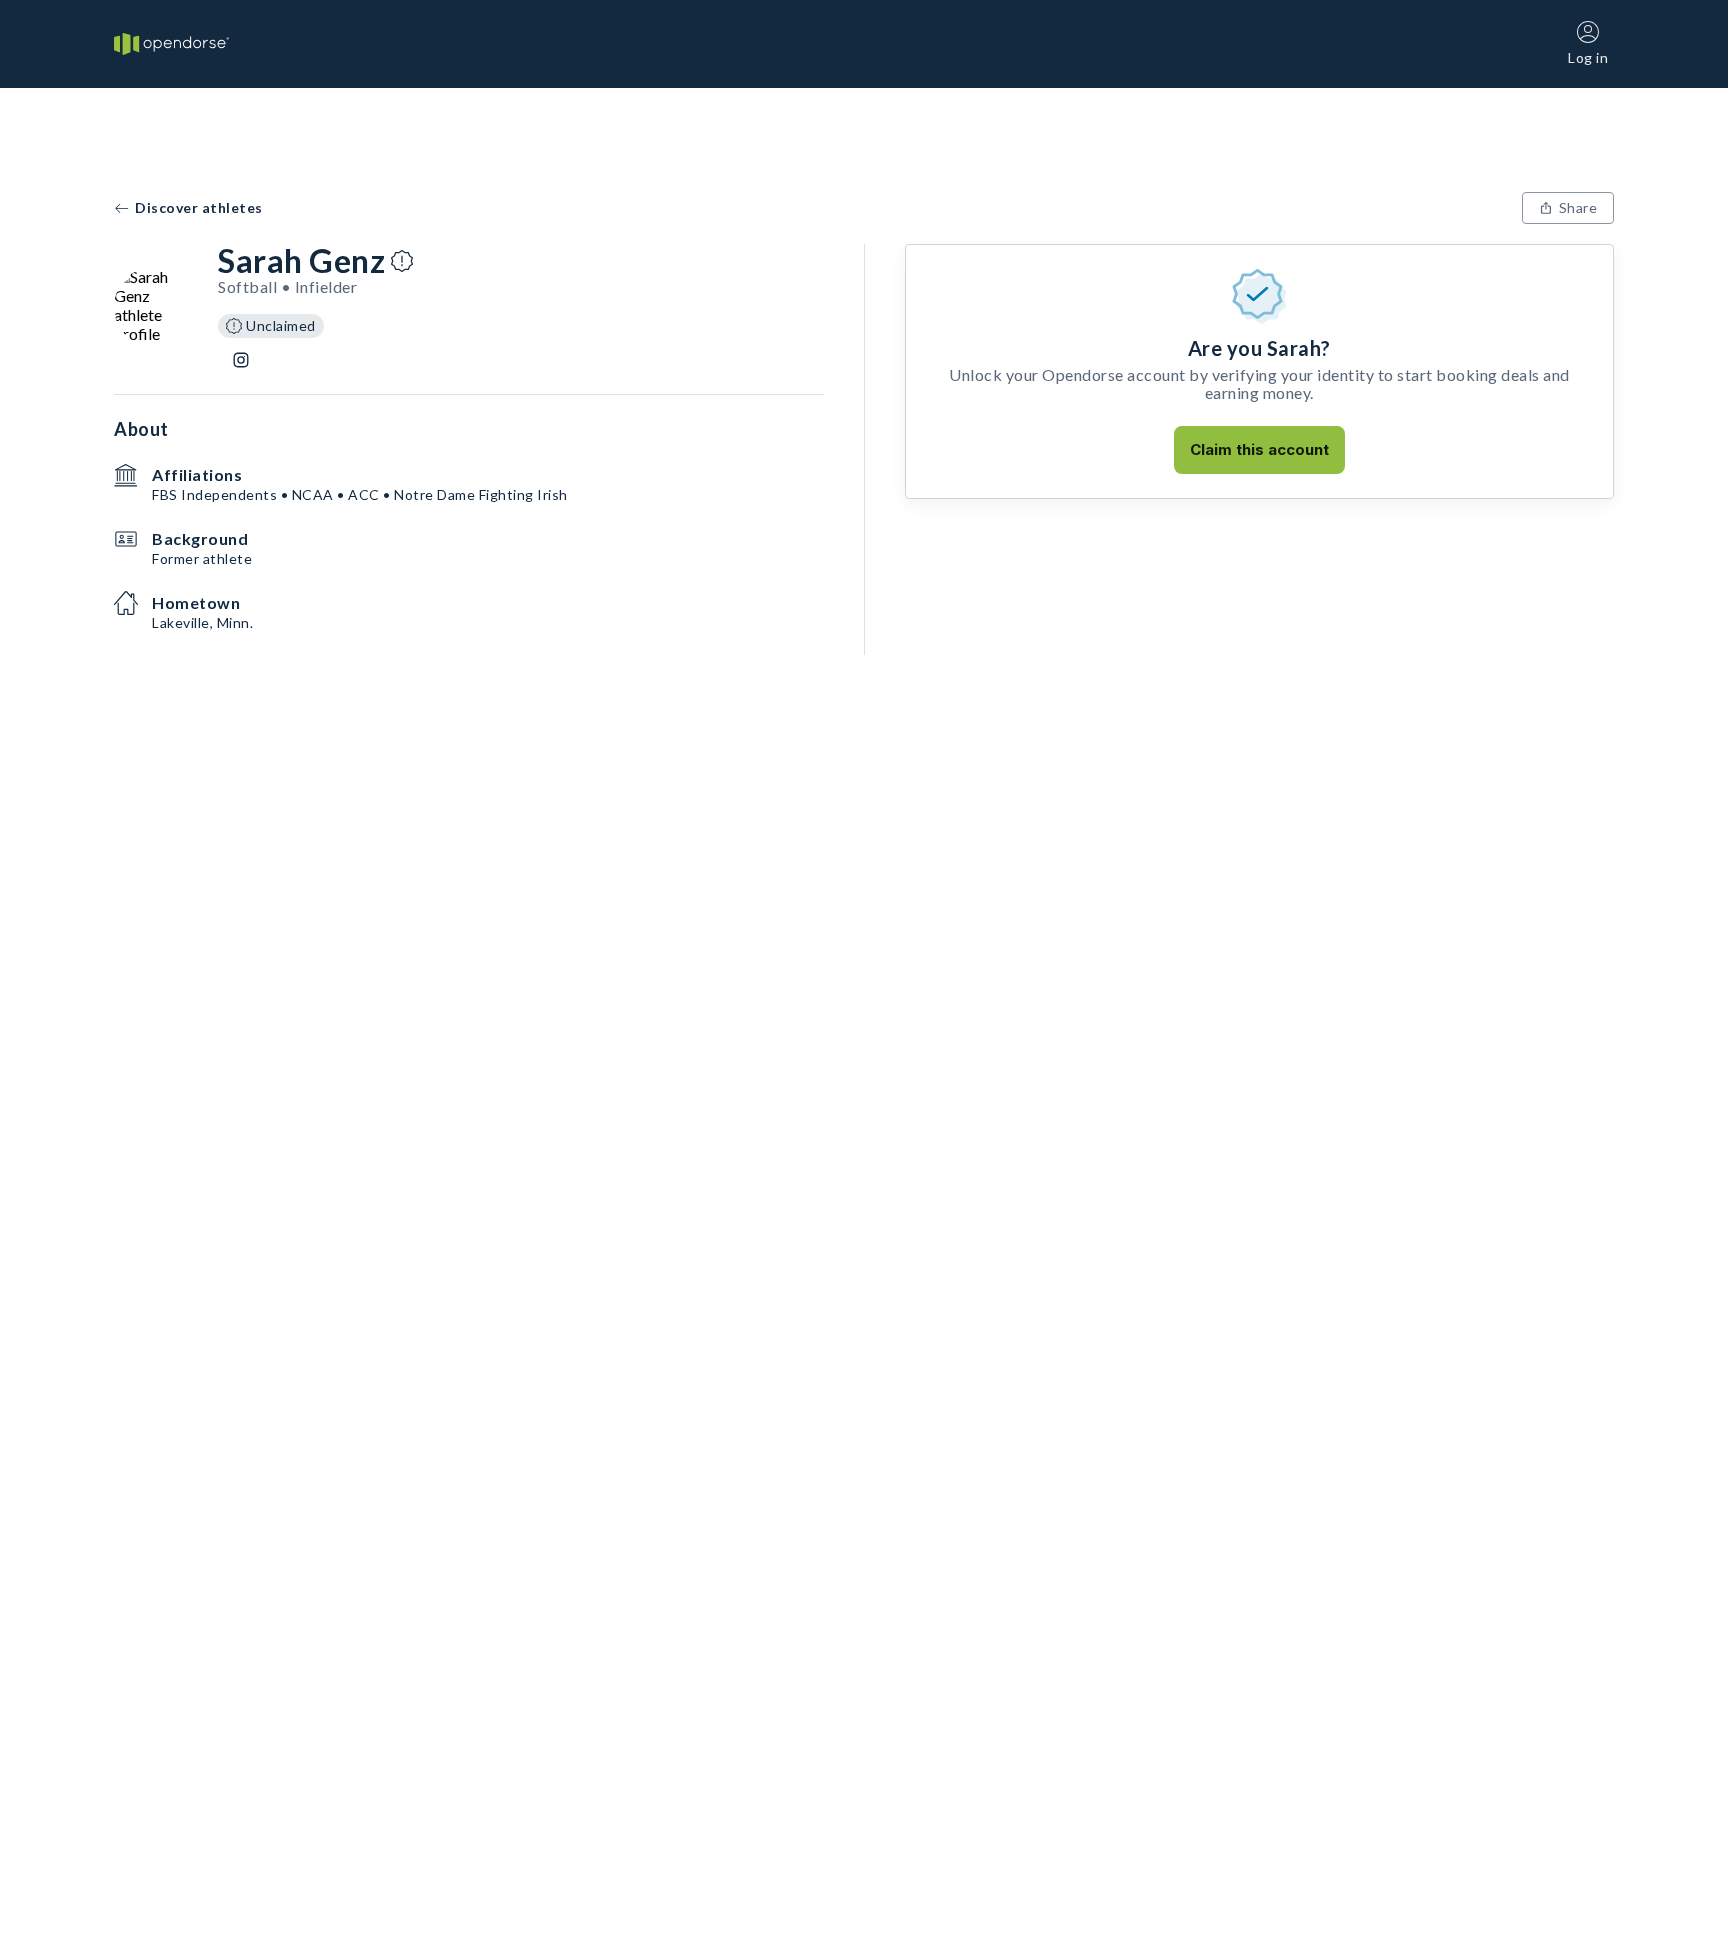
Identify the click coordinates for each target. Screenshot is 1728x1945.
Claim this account (1259, 449)
